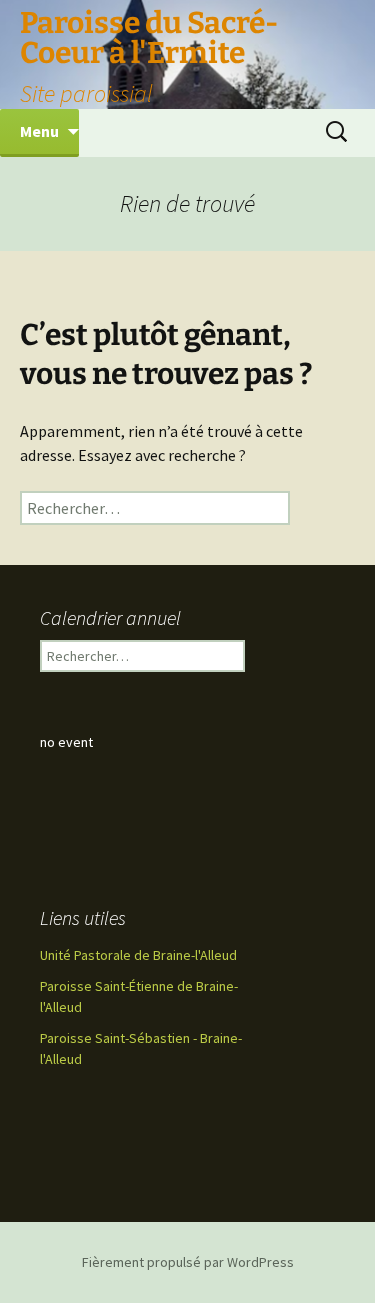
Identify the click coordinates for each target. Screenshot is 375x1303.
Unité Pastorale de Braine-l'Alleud (138, 955)
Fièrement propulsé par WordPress (188, 1262)
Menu (39, 131)
